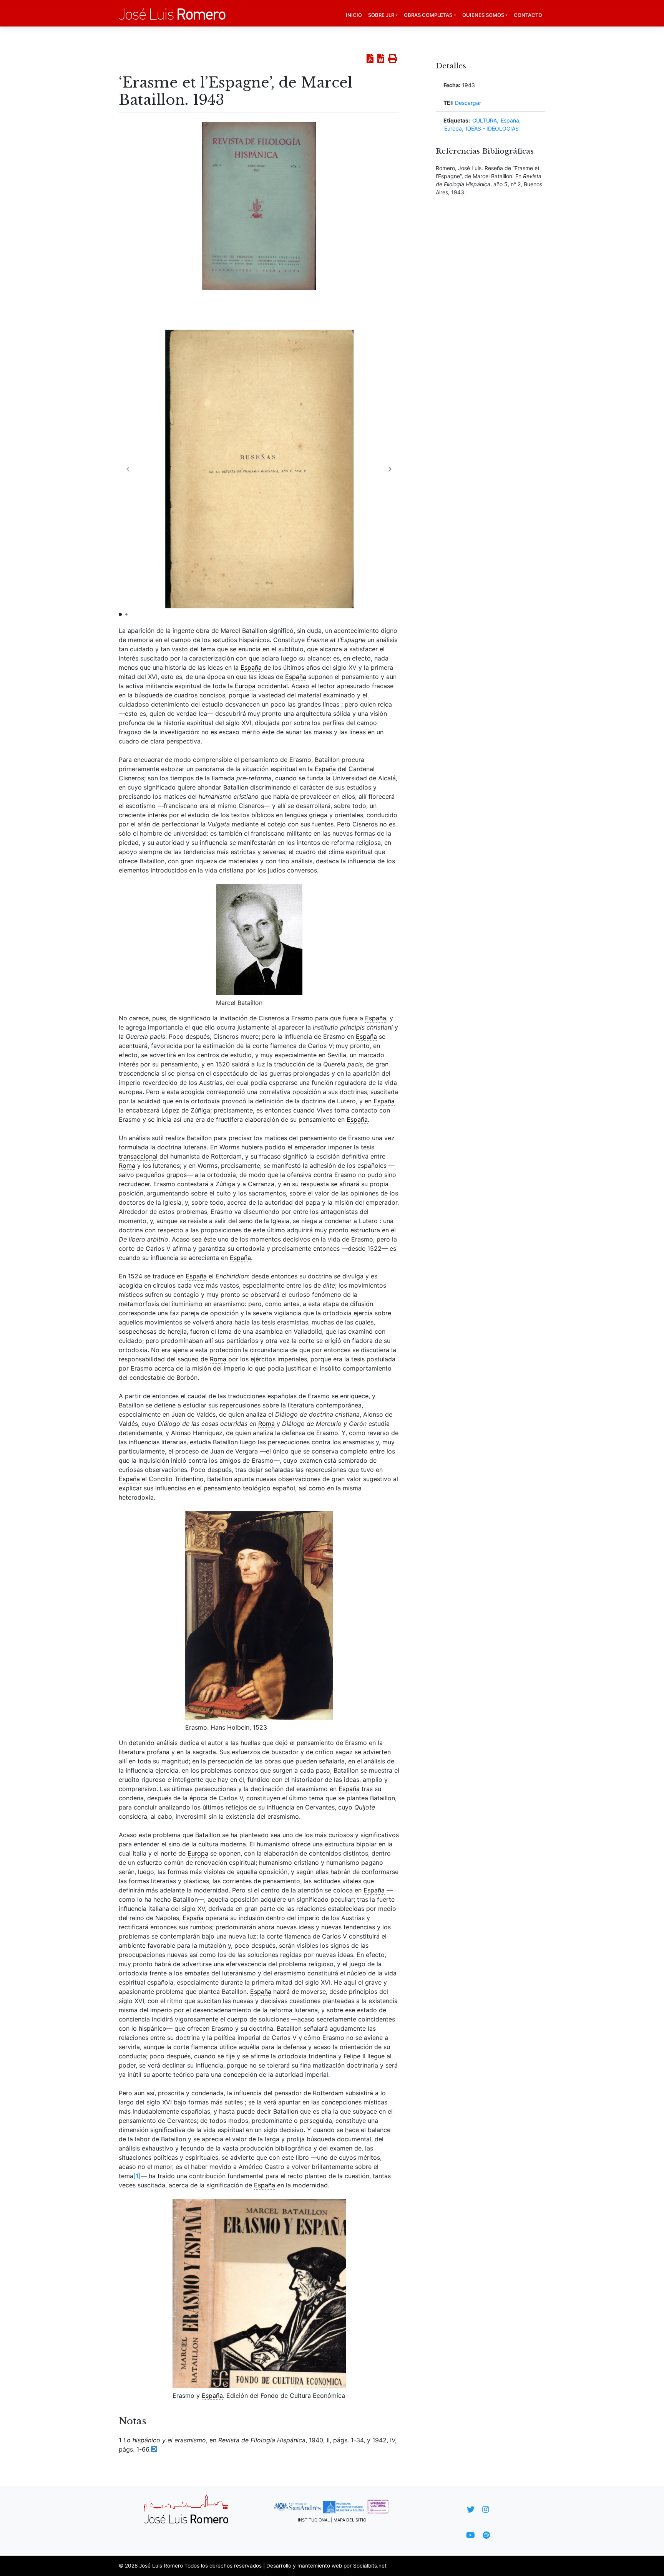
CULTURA (485, 120)
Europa (453, 128)
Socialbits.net (370, 2566)
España (510, 120)
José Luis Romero (161, 2566)
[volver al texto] (154, 2449)
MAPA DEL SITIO (350, 2520)
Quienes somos (483, 15)
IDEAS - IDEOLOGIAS (492, 128)
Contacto (528, 15)
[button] (390, 469)
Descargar (468, 103)
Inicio (354, 15)
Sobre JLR (381, 15)
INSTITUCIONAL (314, 2520)
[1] (137, 2176)
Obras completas (428, 15)
